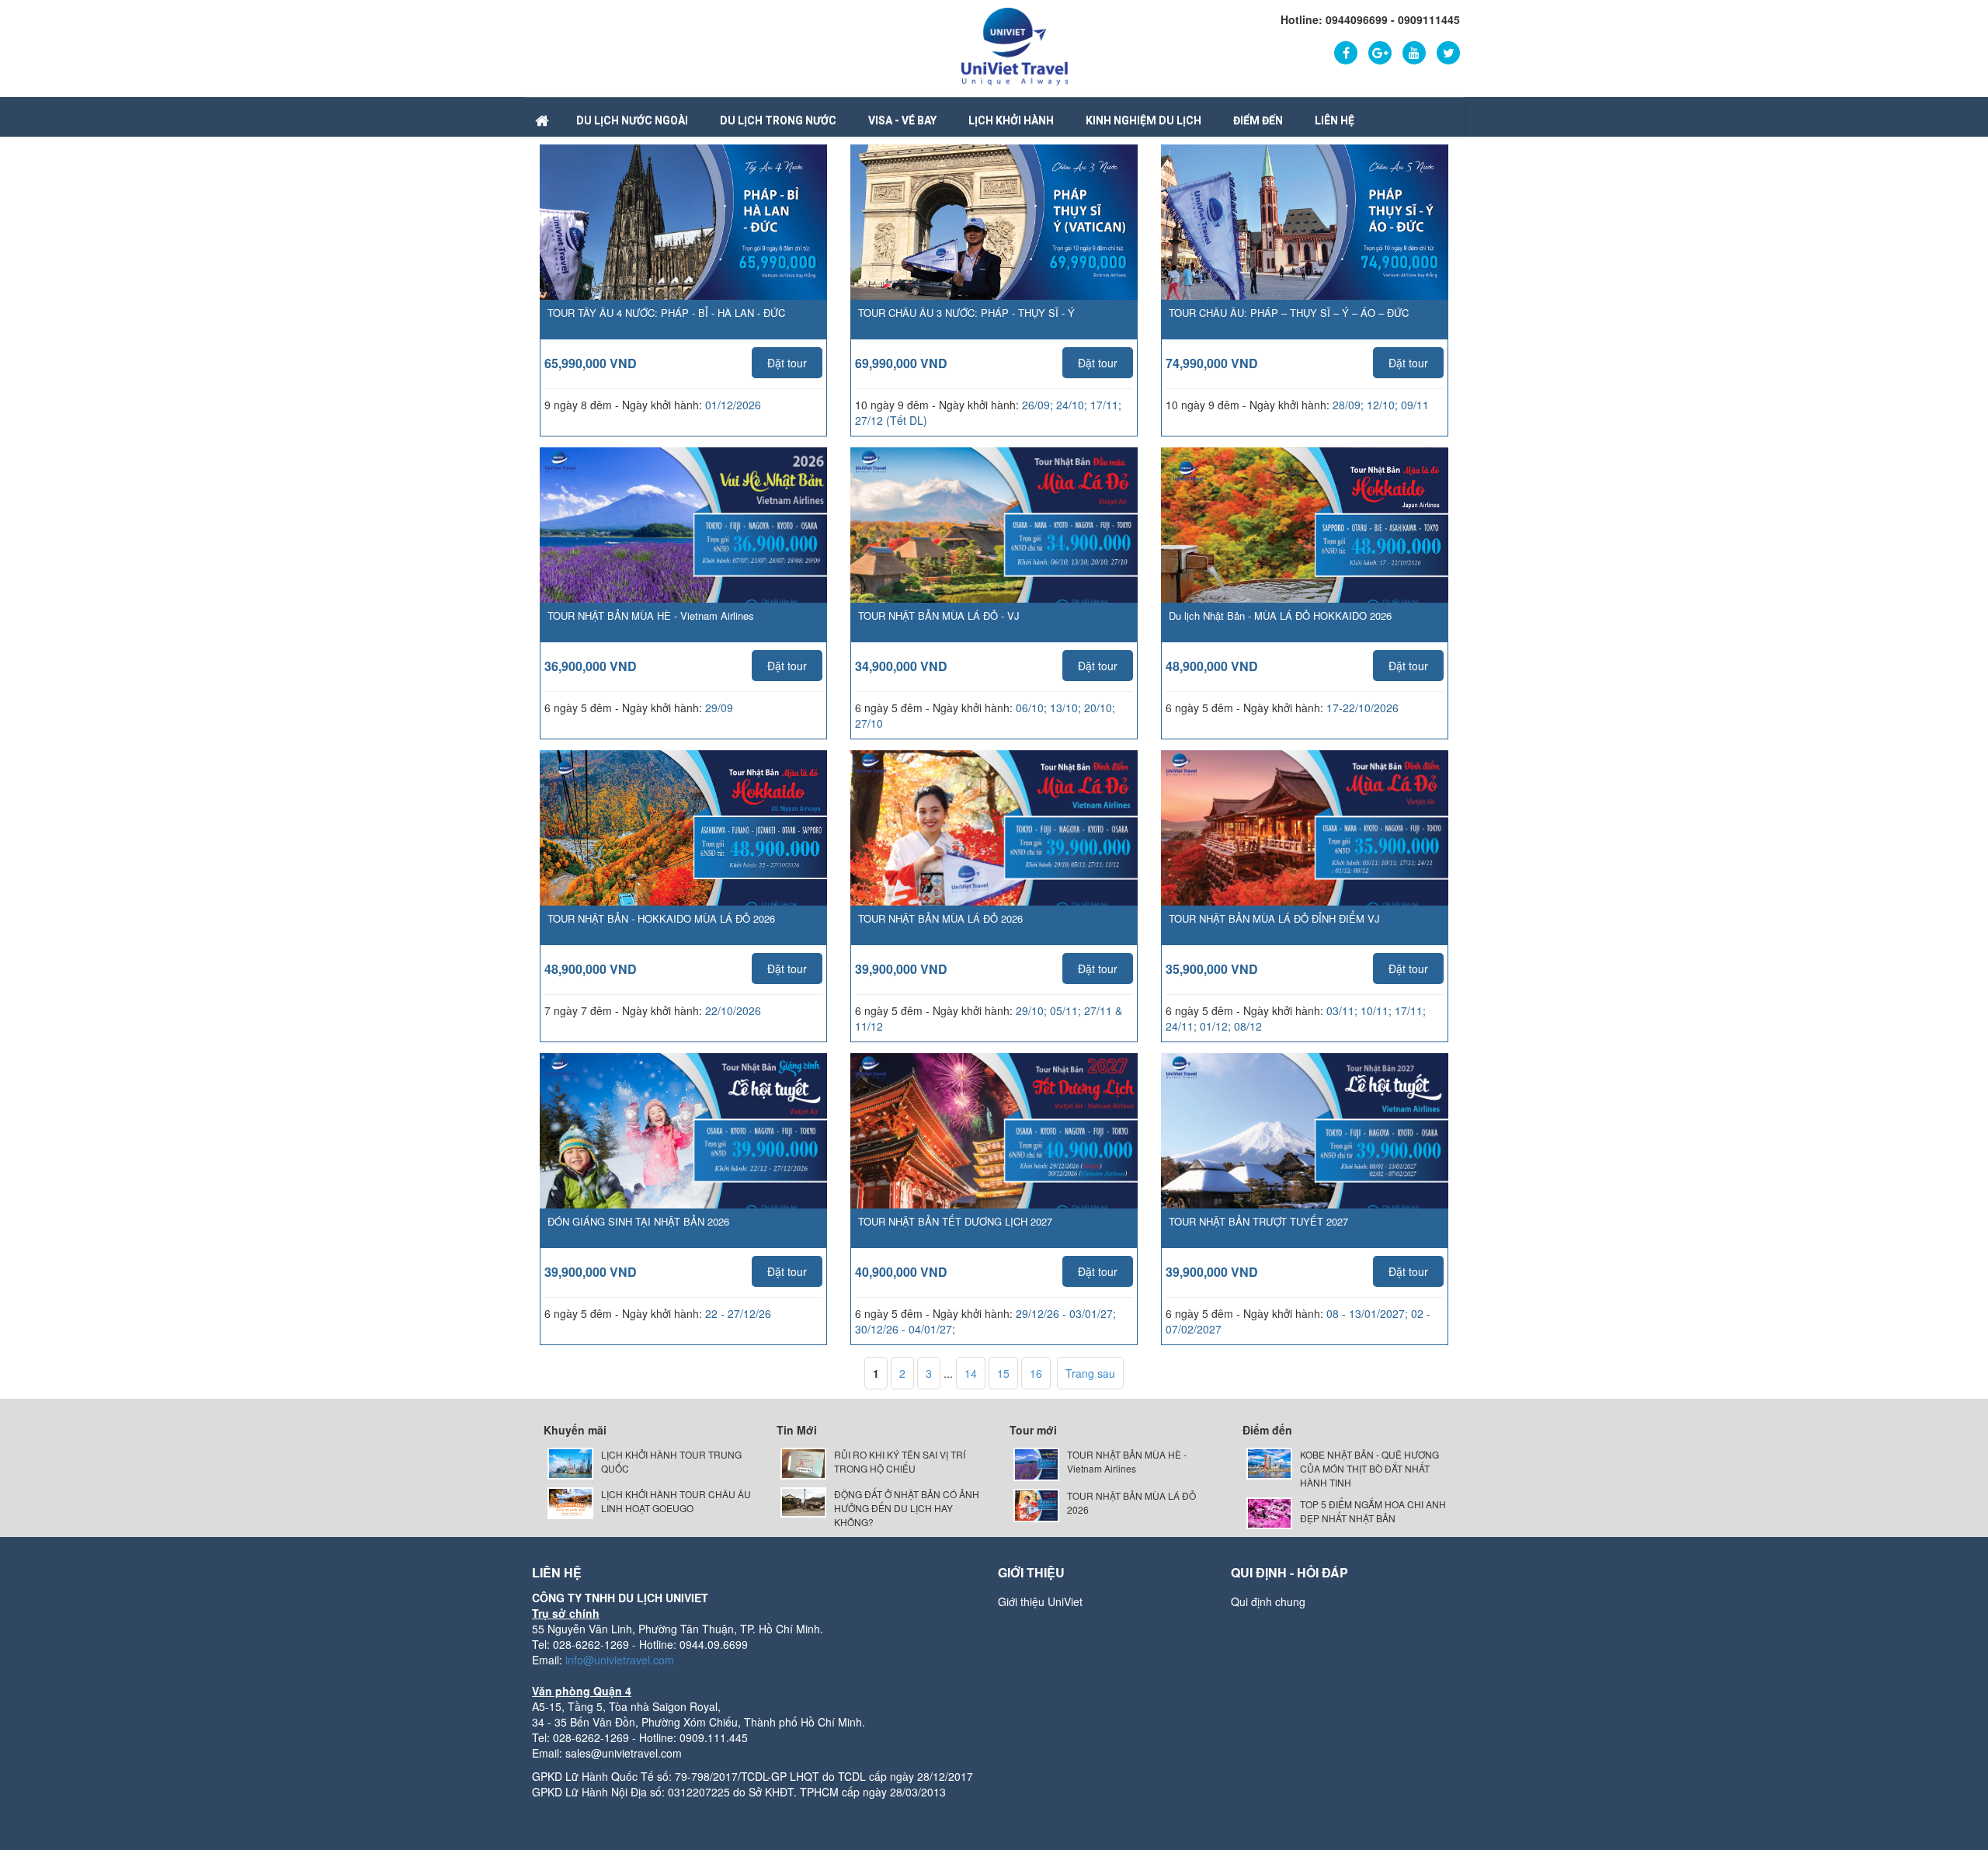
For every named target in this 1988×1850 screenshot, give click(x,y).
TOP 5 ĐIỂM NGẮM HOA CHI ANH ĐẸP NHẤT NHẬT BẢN (1373, 1511)
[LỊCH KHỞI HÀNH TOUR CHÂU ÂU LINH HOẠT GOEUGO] (570, 1502)
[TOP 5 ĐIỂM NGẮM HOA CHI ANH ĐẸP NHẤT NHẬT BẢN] (1269, 1512)
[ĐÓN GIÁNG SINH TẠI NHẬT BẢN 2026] (683, 1153)
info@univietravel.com (620, 1660)
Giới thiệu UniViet (1040, 1601)
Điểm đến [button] (1258, 120)
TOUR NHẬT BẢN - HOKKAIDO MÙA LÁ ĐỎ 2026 (661, 918)
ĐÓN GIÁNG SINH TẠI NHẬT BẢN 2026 (638, 1221)
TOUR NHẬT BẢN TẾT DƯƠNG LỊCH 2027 (955, 1221)
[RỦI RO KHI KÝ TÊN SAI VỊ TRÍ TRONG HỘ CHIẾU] (803, 1462)
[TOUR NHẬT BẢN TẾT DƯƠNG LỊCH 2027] (994, 1153)
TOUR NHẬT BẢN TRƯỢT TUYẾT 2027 (1258, 1221)
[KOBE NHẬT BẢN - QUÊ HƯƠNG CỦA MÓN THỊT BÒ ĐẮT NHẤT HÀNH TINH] (1269, 1462)
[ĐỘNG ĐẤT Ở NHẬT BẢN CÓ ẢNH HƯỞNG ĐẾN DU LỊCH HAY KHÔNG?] (803, 1501)
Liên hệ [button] (1335, 120)
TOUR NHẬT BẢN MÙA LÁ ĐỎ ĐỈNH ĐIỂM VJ (1274, 918)
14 (971, 1373)
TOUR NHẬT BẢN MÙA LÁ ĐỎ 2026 (940, 918)
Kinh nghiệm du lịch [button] (1143, 120)
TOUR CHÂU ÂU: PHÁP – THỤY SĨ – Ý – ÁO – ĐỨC (1289, 313)
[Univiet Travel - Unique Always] (1015, 45)
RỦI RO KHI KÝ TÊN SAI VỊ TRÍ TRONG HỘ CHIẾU (900, 1461)
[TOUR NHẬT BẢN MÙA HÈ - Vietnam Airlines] (683, 548)
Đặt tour (787, 363)
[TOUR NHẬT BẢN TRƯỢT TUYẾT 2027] (1305, 1153)
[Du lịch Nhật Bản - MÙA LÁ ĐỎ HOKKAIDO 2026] (1305, 548)
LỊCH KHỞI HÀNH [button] (1011, 120)
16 (1036, 1373)
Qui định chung (1268, 1601)
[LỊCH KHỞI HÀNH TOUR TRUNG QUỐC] (570, 1462)
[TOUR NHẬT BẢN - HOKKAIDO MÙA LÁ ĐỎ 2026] (683, 850)
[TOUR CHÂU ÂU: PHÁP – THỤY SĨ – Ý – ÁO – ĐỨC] (1305, 229)
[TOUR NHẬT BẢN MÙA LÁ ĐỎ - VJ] (994, 548)
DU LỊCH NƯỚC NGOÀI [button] (632, 120)
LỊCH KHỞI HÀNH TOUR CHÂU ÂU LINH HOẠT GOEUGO (676, 1501)
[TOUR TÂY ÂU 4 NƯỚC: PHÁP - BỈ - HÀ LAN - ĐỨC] (683, 229)
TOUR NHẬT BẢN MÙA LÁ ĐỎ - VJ (939, 616)
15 (1003, 1373)
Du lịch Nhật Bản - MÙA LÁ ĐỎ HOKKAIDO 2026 (1280, 616)
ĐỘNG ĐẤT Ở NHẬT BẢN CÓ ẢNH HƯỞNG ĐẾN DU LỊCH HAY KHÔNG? (907, 1508)
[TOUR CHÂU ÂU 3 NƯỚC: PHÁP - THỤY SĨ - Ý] (994, 229)
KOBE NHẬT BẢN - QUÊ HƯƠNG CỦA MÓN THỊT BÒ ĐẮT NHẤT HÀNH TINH (1369, 1468)
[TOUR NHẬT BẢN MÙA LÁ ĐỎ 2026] (994, 850)
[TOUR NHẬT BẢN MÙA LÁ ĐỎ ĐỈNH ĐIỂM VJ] (1305, 850)
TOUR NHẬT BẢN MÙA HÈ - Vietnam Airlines (651, 616)
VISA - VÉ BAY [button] (902, 120)
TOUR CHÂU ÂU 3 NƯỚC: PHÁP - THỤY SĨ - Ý (966, 313)
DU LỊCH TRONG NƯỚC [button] (778, 120)
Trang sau (1090, 1373)
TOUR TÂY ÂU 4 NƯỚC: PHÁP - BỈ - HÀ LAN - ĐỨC (666, 313)
